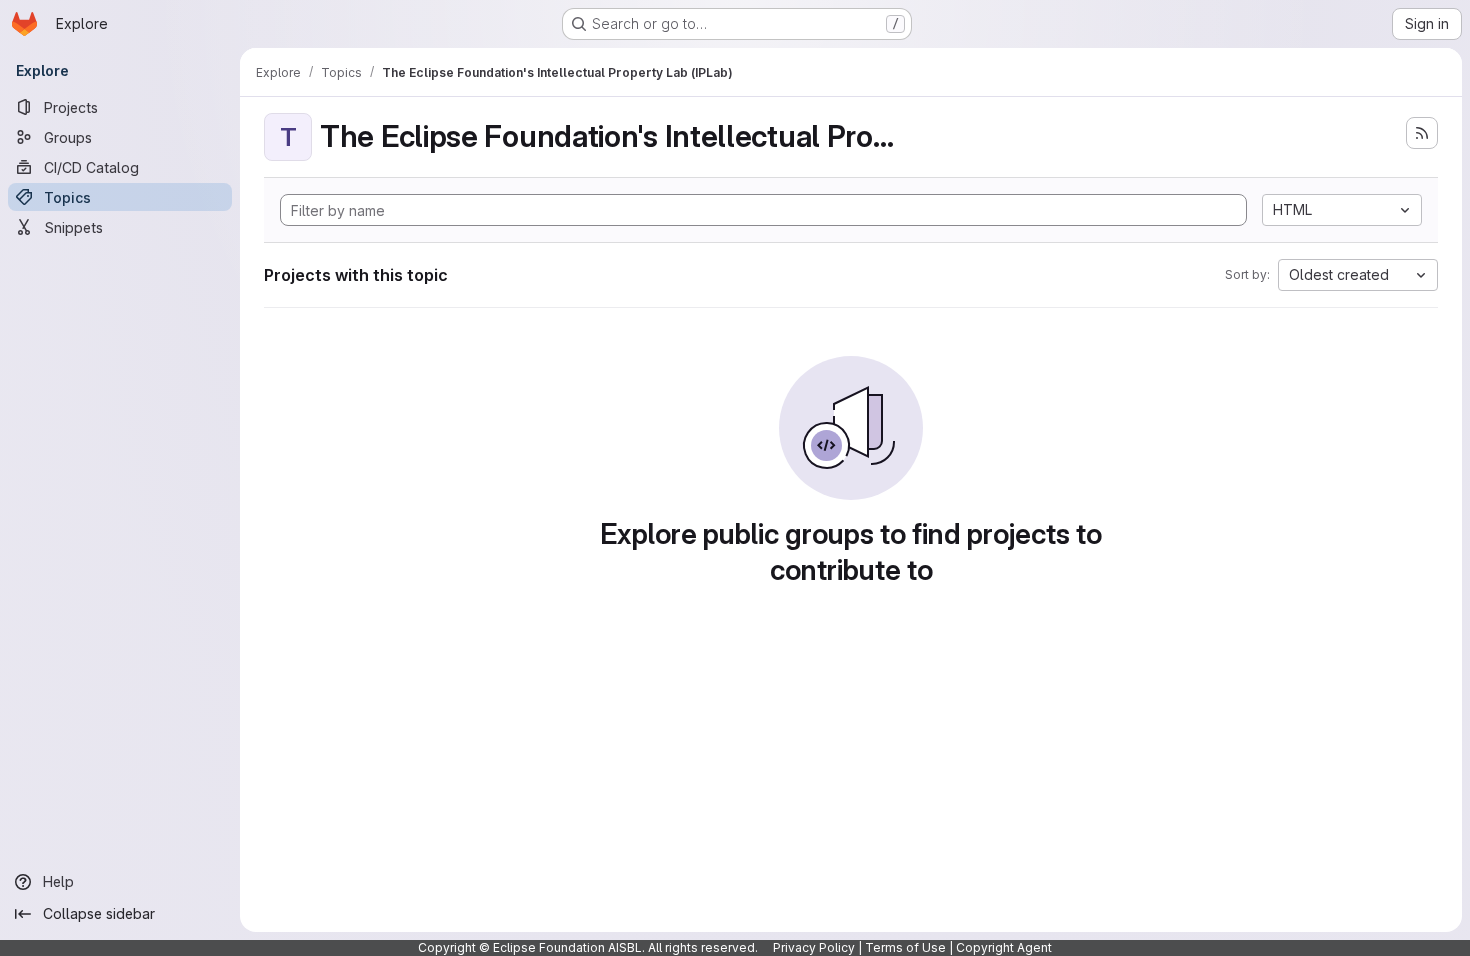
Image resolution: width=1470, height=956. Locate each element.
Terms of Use (905, 947)
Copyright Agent (1004, 947)
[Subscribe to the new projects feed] (1422, 133)
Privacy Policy (814, 947)
